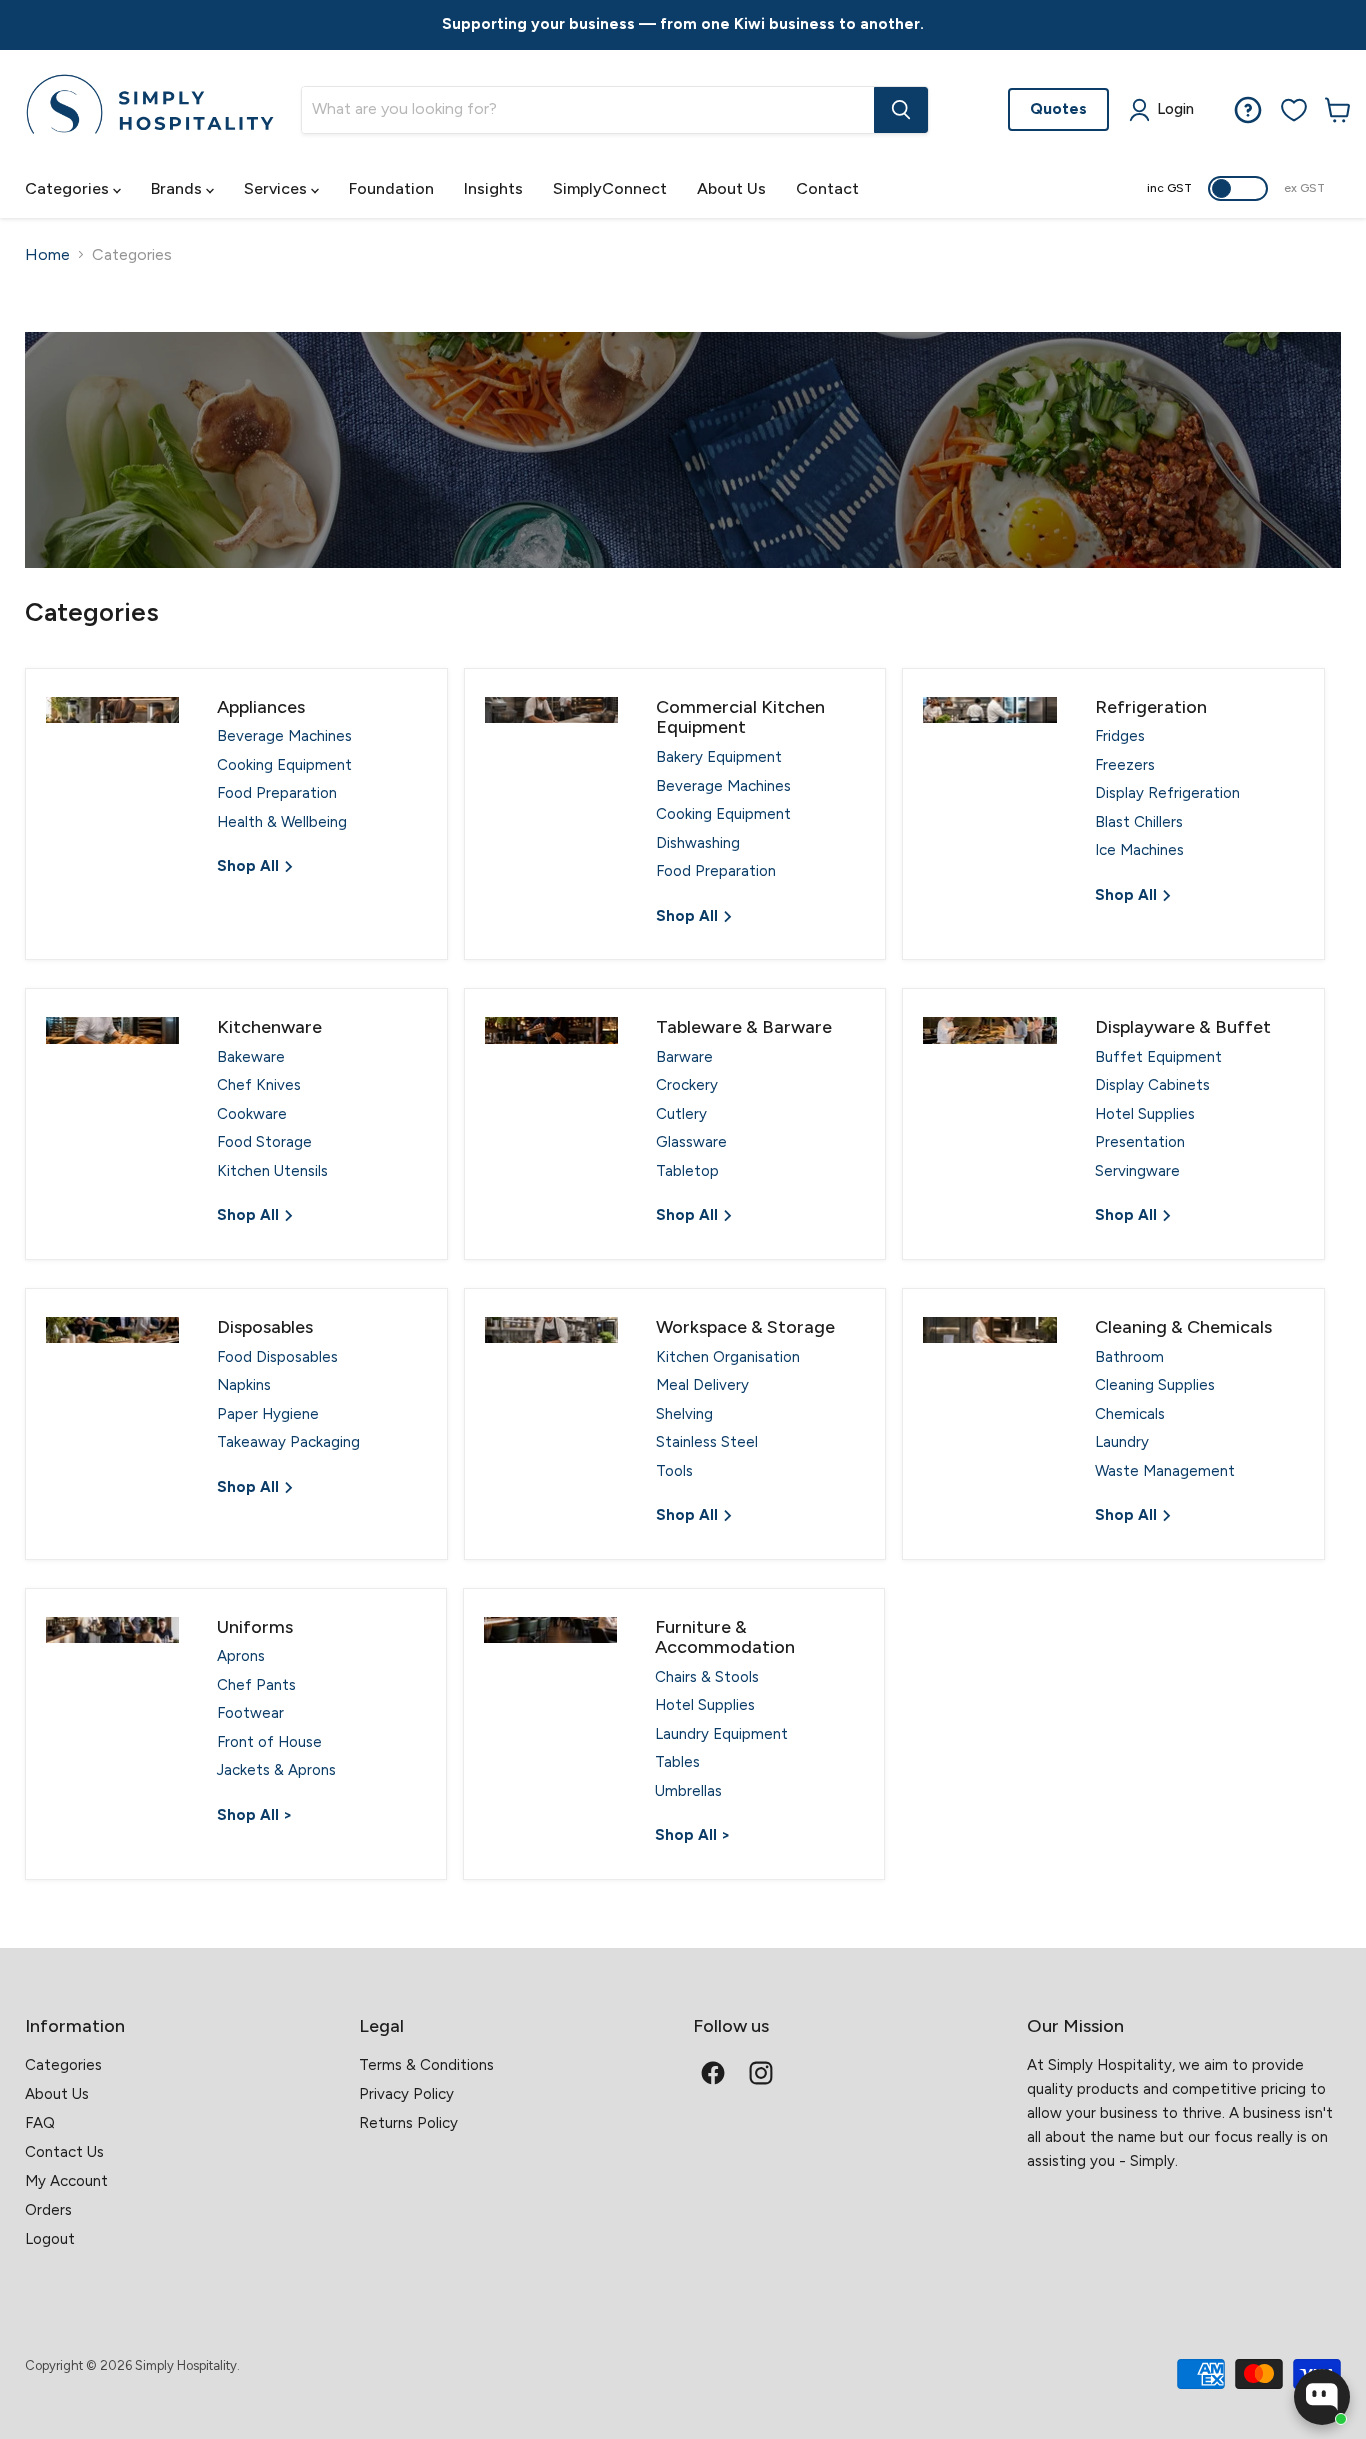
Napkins (244, 1385)
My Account (66, 2181)
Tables (677, 1762)
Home (47, 255)
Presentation (1140, 1142)
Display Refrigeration (1167, 793)
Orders (48, 2210)
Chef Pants (256, 1685)
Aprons (241, 1656)
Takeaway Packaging (288, 1442)
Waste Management (1165, 1471)
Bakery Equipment (719, 757)
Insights (493, 188)
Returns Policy (408, 2123)
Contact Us (64, 2152)
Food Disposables (277, 1357)
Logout (50, 2239)
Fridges (1120, 736)
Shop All (250, 866)
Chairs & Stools (707, 1677)
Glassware (691, 1142)
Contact (827, 188)
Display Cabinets (1152, 1085)
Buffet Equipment (1158, 1057)
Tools (674, 1471)
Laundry (1122, 1442)
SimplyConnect (610, 188)
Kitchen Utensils (272, 1171)
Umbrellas (688, 1791)
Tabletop (687, 1171)
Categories (69, 188)
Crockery (687, 1085)
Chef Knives (259, 1085)
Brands (178, 188)
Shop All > (254, 1815)
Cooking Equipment (284, 765)
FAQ (40, 2123)
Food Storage (264, 1142)
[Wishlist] (1294, 110)
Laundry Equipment (721, 1734)
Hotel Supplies (1145, 1114)
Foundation (391, 188)
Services (277, 188)
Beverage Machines (284, 736)
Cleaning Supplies (1155, 1385)
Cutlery (681, 1114)
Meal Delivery (702, 1385)
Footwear (250, 1713)
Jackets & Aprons (276, 1770)
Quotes (1058, 108)
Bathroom (1129, 1357)
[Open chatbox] (1322, 2397)
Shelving (684, 1414)
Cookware (252, 1114)
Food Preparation (277, 793)
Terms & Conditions (426, 2065)
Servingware (1137, 1171)
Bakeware (251, 1057)
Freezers (1125, 765)
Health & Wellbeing (282, 822)
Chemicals (1130, 1414)
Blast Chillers (1139, 822)
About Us (731, 188)
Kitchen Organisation (728, 1357)
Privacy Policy (406, 2094)
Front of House (269, 1742)
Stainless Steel (707, 1442)
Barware (684, 1057)
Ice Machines (1139, 850)
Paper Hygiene (268, 1414)
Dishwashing (698, 843)
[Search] (901, 110)
